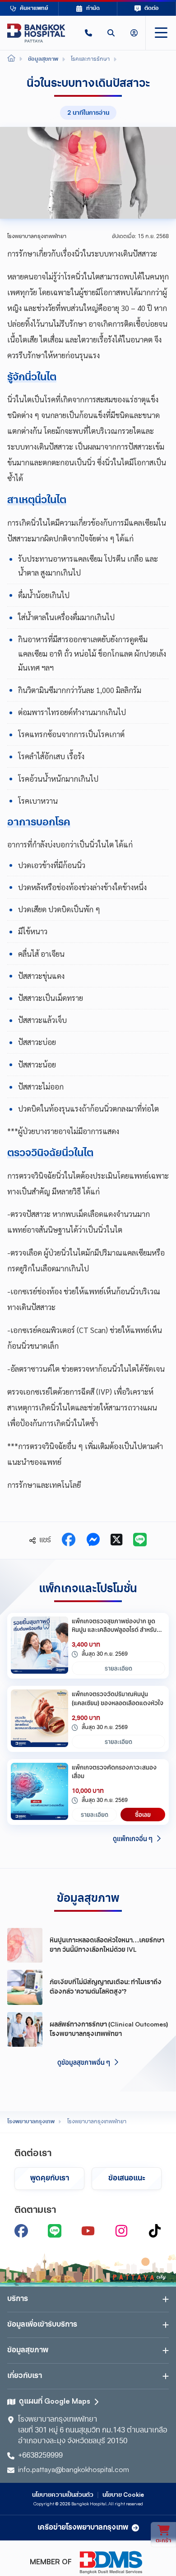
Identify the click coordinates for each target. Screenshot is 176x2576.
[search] (111, 33)
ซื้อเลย (143, 1815)
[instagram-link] (121, 2231)
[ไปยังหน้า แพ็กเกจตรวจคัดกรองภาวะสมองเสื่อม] (39, 1792)
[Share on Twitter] (116, 1540)
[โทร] (88, 33)
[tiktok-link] (155, 2231)
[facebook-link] (21, 2231)
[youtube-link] (88, 2231)
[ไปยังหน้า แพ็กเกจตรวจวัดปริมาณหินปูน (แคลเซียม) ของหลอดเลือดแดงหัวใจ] (39, 1719)
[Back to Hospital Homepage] (11, 59)
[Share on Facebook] (69, 1540)
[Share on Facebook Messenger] (93, 1540)
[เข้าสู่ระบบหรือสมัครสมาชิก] (134, 33)
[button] (88, 33)
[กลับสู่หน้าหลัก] (36, 33)
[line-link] (55, 2231)
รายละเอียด (118, 1668)
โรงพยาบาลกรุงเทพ (31, 2122)
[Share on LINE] (140, 1540)
